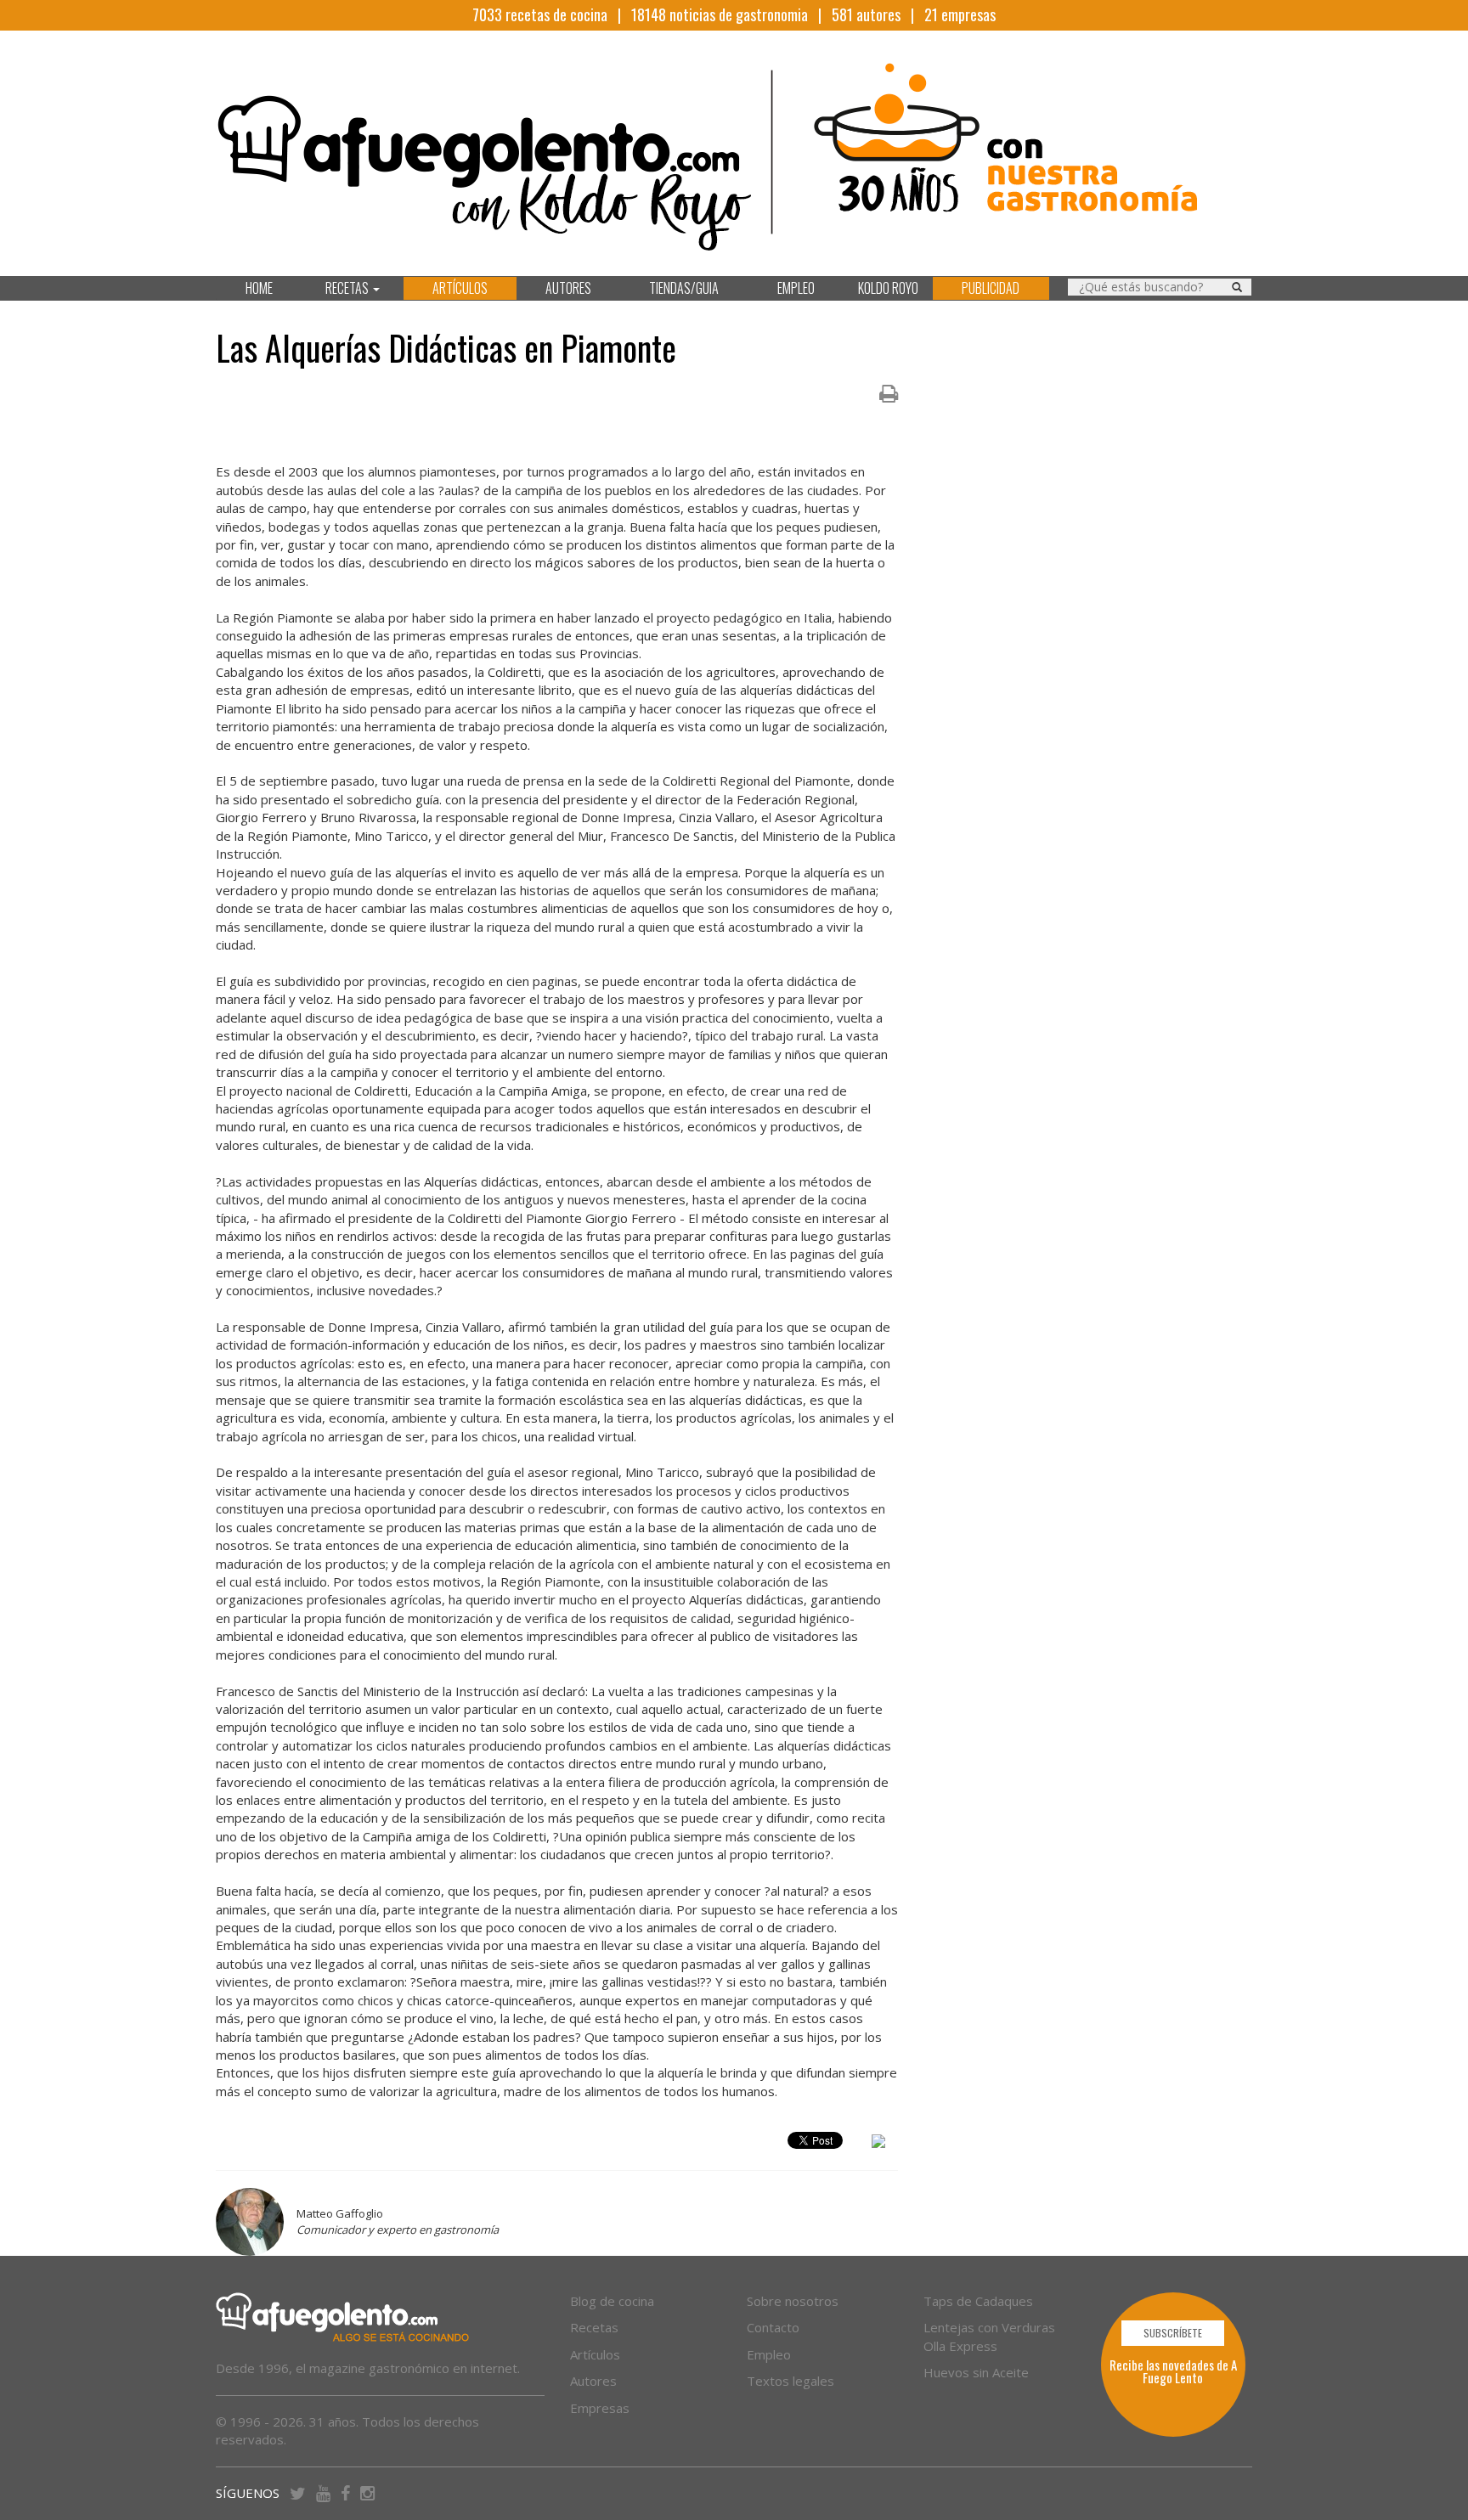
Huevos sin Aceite (976, 2372)
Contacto (773, 2327)
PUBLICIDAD (991, 288)
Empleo (769, 2354)
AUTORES (568, 288)
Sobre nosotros (793, 2301)
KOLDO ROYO (888, 288)
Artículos (595, 2354)
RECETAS (348, 288)
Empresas (600, 2408)
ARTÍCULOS (460, 288)
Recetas (594, 2327)
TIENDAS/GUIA (684, 288)
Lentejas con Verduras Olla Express (989, 2336)
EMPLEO (796, 288)
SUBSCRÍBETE (1173, 2333)
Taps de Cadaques (978, 2301)
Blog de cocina (612, 2301)
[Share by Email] (878, 2144)
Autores (593, 2381)
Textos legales (790, 2381)
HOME (259, 288)
